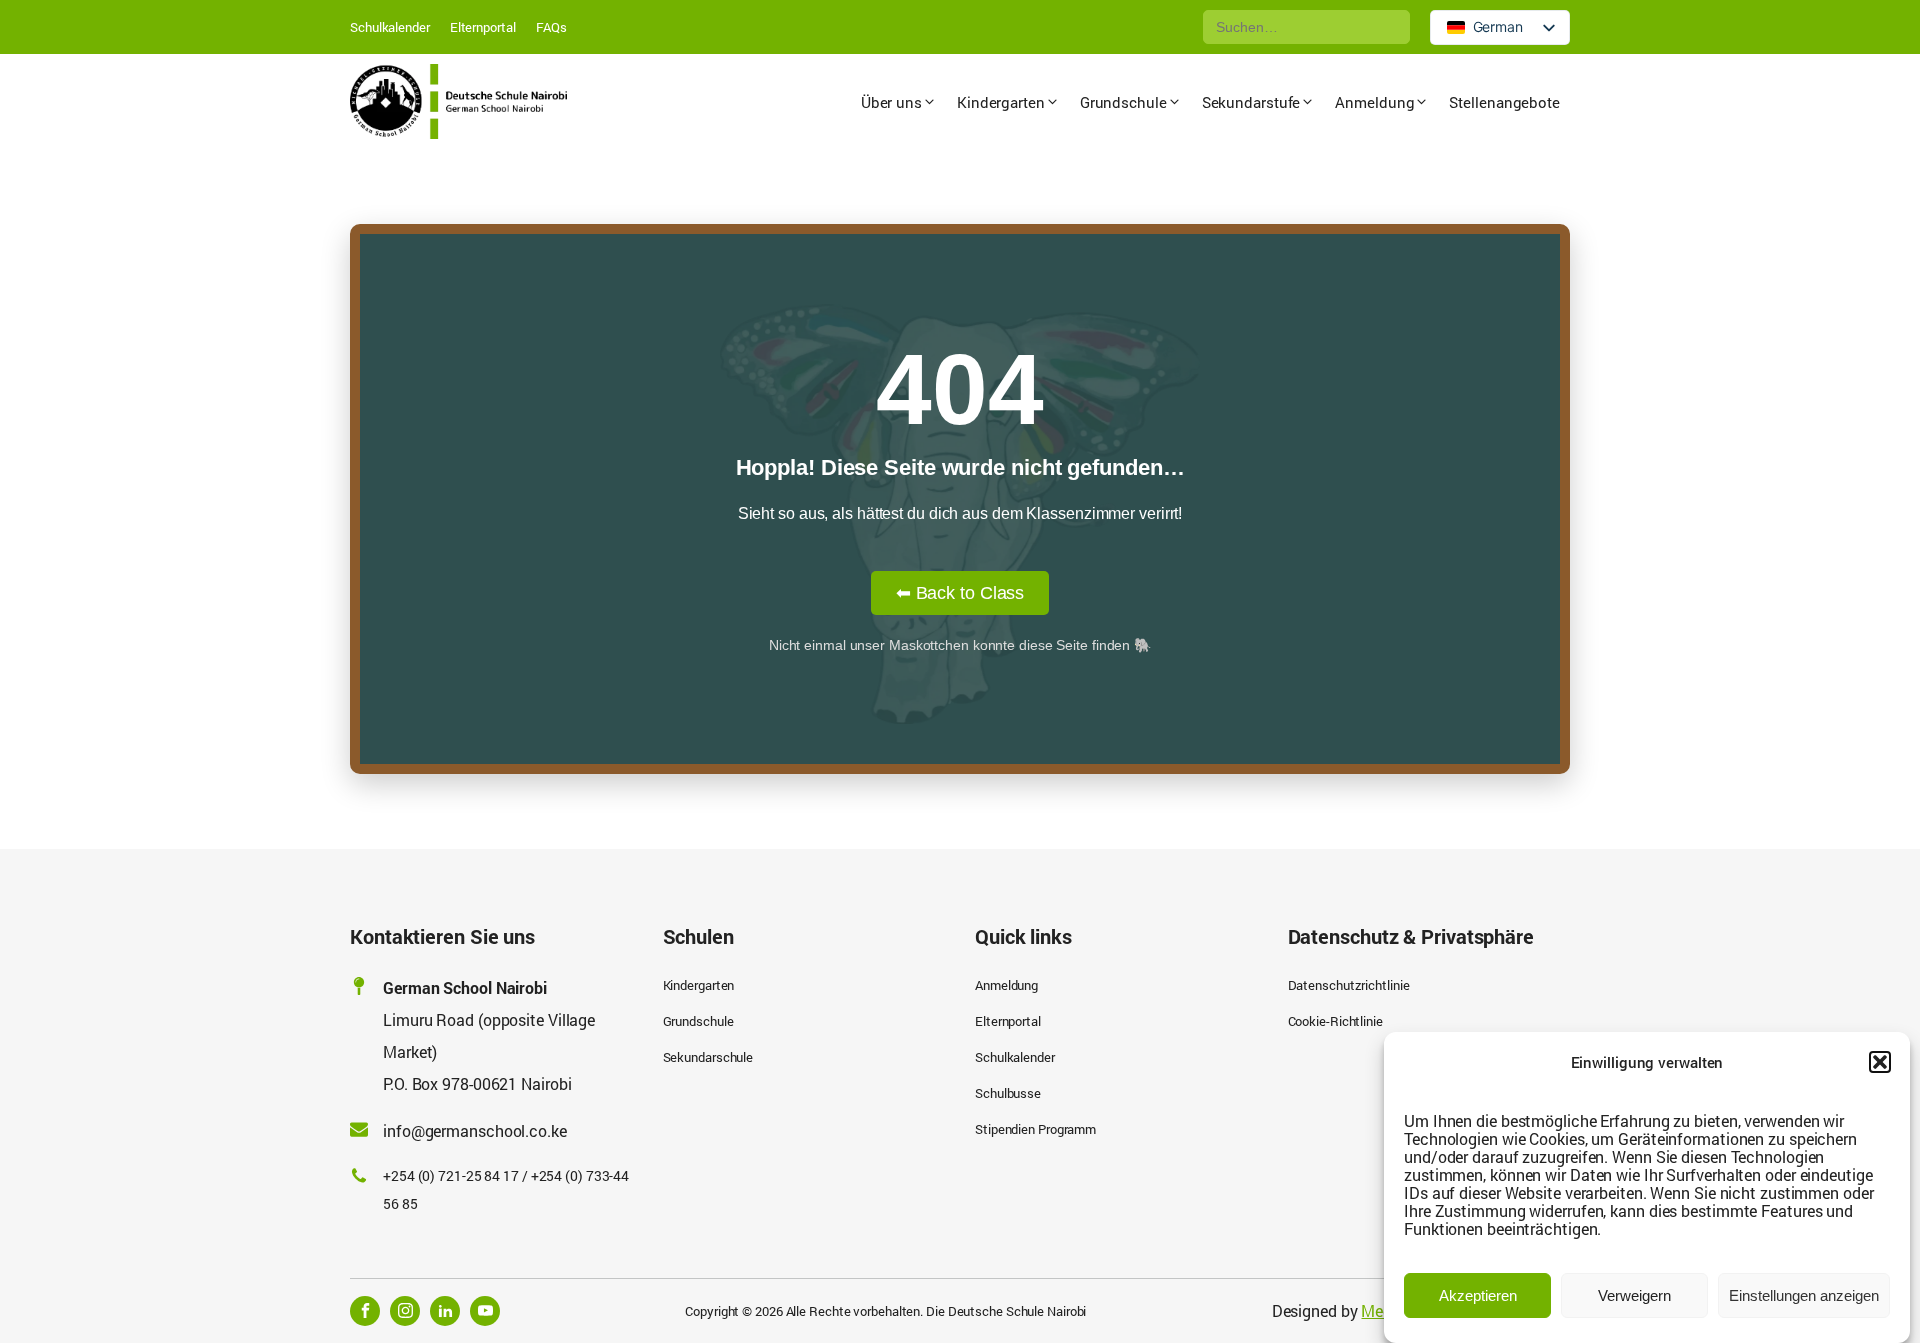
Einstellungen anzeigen (1804, 1295)
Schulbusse (1008, 1093)
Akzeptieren (1478, 1295)
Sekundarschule (708, 1057)
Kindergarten (699, 985)
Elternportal (483, 27)
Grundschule (698, 1021)
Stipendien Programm (1035, 1129)
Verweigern (1634, 1295)
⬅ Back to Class (960, 593)
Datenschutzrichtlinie (1349, 985)
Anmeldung (1006, 985)
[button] (1880, 1062)
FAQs (552, 27)
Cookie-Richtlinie (1335, 1021)
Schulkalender (390, 27)
